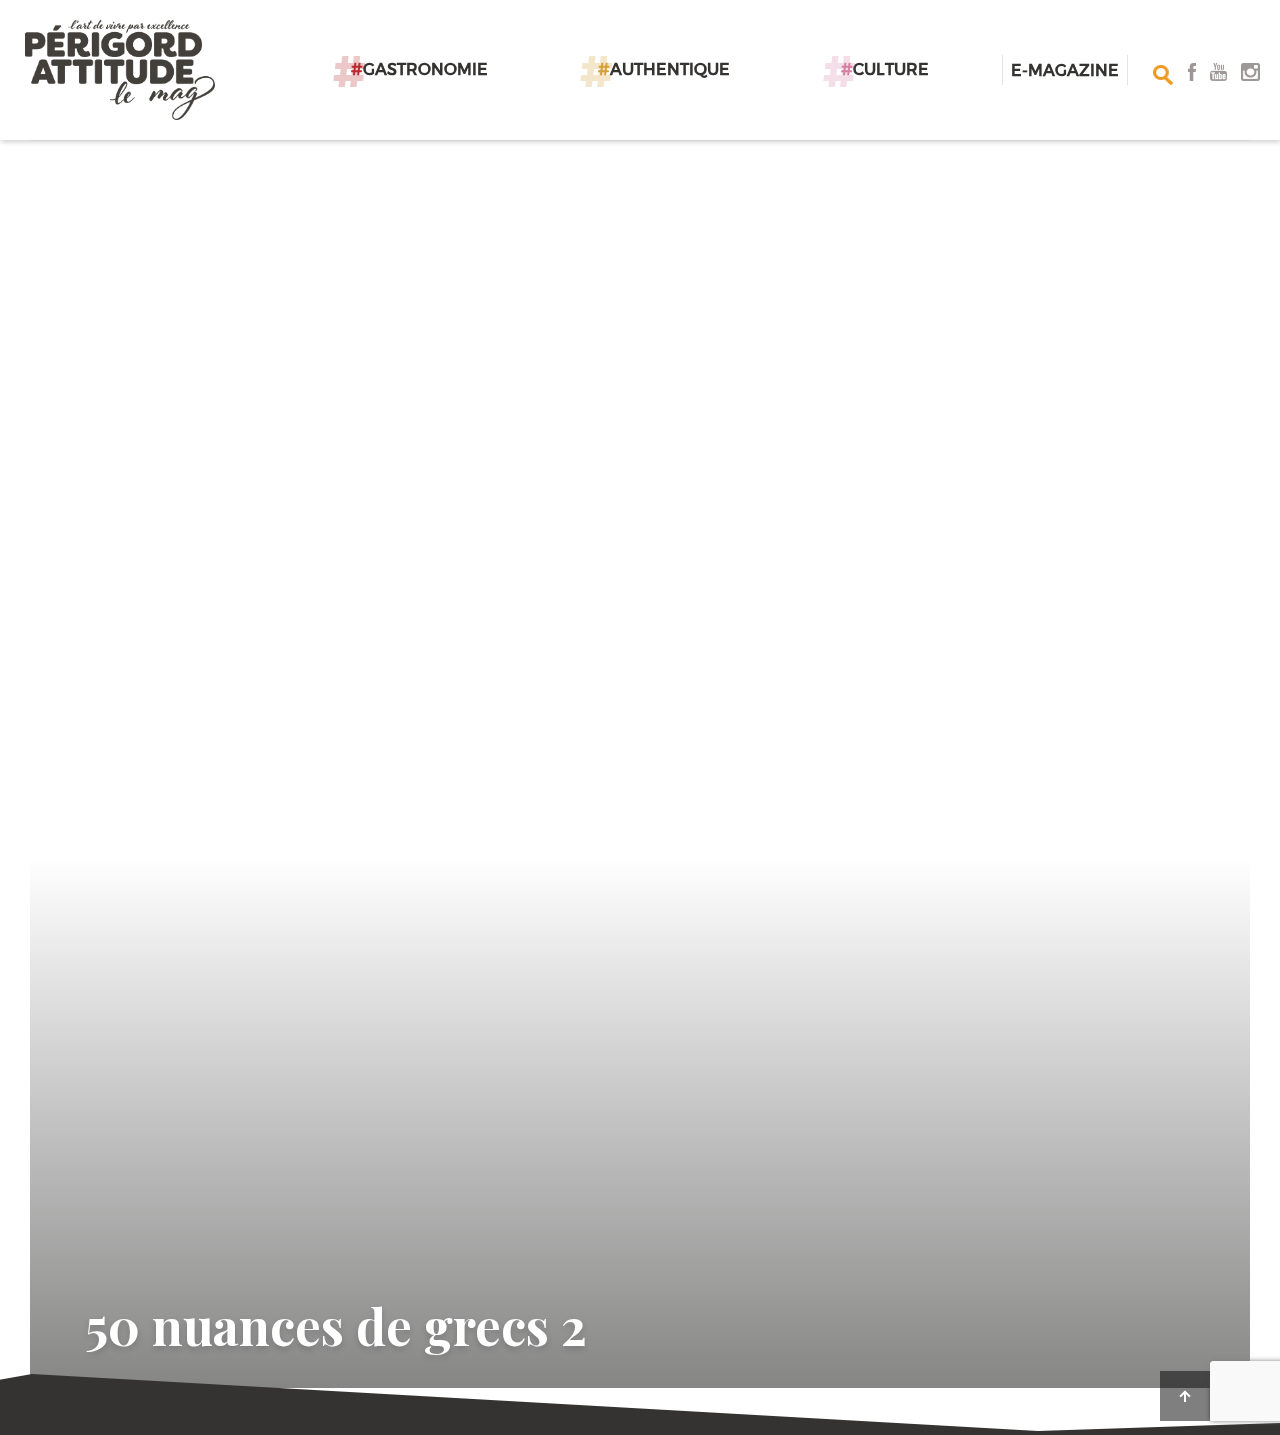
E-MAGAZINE (1065, 69)
